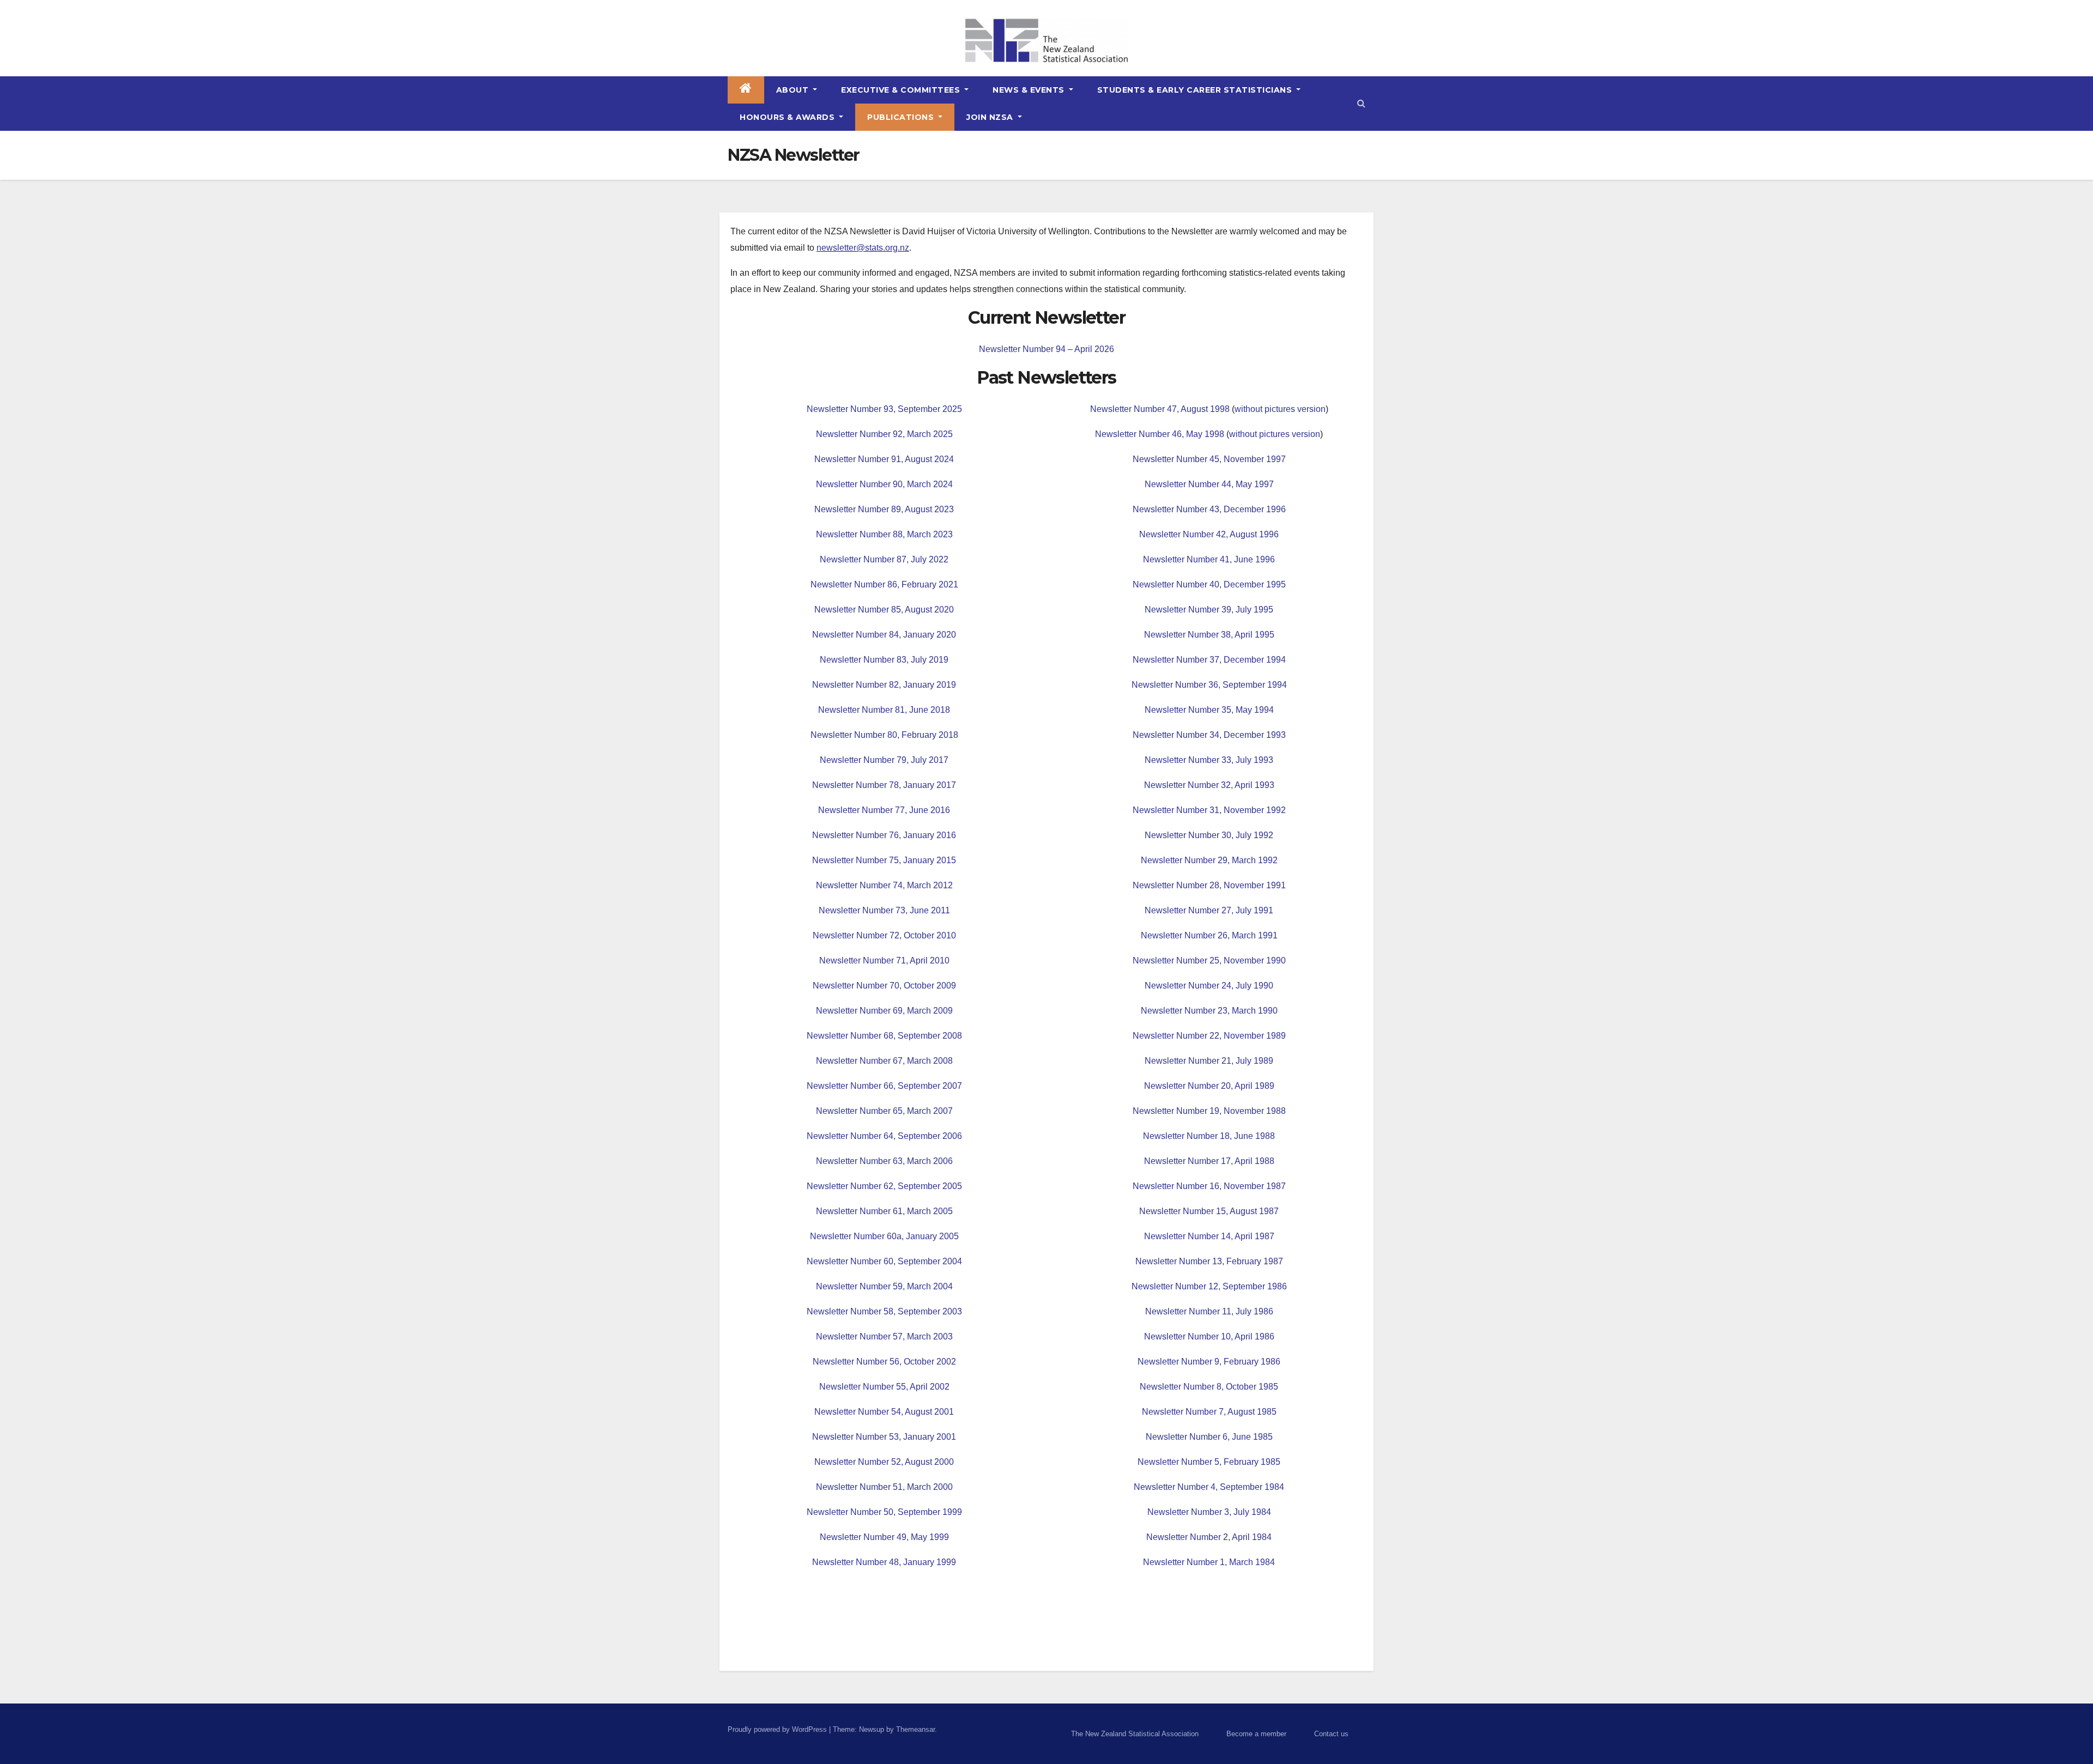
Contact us (1331, 1734)
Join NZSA (991, 117)
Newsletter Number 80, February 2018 (884, 735)
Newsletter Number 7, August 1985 (1209, 1412)
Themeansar (915, 1729)
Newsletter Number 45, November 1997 (1209, 459)
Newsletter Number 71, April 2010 (884, 960)
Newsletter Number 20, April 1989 (1209, 1086)
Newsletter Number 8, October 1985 (1209, 1387)
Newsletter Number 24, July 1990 (1209, 986)
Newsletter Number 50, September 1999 (884, 1512)
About (794, 90)
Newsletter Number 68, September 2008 (884, 1036)
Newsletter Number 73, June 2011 (884, 910)
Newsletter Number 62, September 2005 (884, 1186)
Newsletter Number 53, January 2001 (884, 1437)
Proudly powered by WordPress (778, 1729)
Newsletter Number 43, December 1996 (1209, 509)
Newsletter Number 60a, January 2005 (884, 1236)
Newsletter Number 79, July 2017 (884, 760)
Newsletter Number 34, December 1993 (1209, 735)
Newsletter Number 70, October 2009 (884, 986)
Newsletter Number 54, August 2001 (884, 1412)
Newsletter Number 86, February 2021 (884, 584)
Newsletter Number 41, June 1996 (1209, 559)
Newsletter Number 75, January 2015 (884, 860)
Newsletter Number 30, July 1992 (1209, 835)
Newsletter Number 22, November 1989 (1209, 1036)
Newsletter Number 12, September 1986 (1209, 1286)
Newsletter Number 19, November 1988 (1209, 1111)
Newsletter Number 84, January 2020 (884, 635)
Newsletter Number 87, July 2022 (884, 559)
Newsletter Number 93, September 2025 (884, 409)
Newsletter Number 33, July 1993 (1209, 760)
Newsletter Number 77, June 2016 (884, 810)
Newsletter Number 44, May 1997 (1209, 484)
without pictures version (1280, 409)
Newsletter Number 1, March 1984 (1209, 1562)
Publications (902, 117)
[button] (1361, 103)
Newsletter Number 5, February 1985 (1209, 1462)
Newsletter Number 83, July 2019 (884, 660)
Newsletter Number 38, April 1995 (1209, 635)
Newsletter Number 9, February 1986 (1209, 1362)
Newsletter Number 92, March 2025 (884, 434)
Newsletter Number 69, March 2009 (884, 1011)
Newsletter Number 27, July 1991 (1209, 910)
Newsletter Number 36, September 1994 (1209, 685)
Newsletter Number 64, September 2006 (884, 1136)
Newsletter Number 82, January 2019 (884, 685)
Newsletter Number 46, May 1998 (1160, 434)
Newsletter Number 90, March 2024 (884, 484)
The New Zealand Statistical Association (1135, 1734)
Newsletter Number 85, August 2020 (884, 610)
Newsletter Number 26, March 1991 (1209, 935)
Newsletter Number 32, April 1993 (1209, 785)
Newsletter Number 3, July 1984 (1209, 1512)
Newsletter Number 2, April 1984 (1209, 1537)
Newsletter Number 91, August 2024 (884, 459)
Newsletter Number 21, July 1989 (1209, 1061)
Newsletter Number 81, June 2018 (884, 710)
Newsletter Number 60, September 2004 (884, 1261)
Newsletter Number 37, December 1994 (1209, 660)
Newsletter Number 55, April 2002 (884, 1387)
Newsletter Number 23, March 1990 (1209, 1011)
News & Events (1030, 90)
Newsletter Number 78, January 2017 (884, 785)
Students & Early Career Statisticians (1196, 90)
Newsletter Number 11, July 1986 (1209, 1311)
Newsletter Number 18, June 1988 (1209, 1136)
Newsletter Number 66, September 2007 (884, 1086)
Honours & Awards (788, 117)
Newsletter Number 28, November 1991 (1209, 885)
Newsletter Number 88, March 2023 (884, 534)
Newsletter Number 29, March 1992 (1209, 860)
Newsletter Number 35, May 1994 (1209, 710)
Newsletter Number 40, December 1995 (1209, 584)
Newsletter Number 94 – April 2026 (1046, 349)
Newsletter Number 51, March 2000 (884, 1487)
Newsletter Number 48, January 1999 (884, 1562)
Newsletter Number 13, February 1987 (1209, 1261)
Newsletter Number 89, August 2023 (884, 509)
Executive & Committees (902, 90)
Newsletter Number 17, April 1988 (1209, 1161)
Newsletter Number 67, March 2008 (884, 1061)
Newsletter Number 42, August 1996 (1209, 534)
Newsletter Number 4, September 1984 (1209, 1487)
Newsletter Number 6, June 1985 (1209, 1437)
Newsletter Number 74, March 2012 (884, 885)
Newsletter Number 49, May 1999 (884, 1537)
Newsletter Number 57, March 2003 (884, 1336)
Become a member (1256, 1734)
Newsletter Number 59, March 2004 (884, 1286)
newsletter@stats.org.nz (863, 248)
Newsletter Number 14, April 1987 (1209, 1236)
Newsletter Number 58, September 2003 (884, 1311)
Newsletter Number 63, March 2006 (884, 1161)
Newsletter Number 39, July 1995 (1209, 610)
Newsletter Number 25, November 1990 (1209, 960)
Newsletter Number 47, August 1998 (1160, 409)
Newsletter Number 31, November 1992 (1209, 810)
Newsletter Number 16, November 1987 (1209, 1186)
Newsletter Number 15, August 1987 (1209, 1211)
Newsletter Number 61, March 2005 (884, 1211)
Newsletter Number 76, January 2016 (884, 835)
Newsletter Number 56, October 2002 (884, 1362)
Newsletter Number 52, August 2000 (884, 1462)
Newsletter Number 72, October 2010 (884, 935)
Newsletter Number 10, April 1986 (1209, 1336)
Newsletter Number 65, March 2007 (884, 1111)
